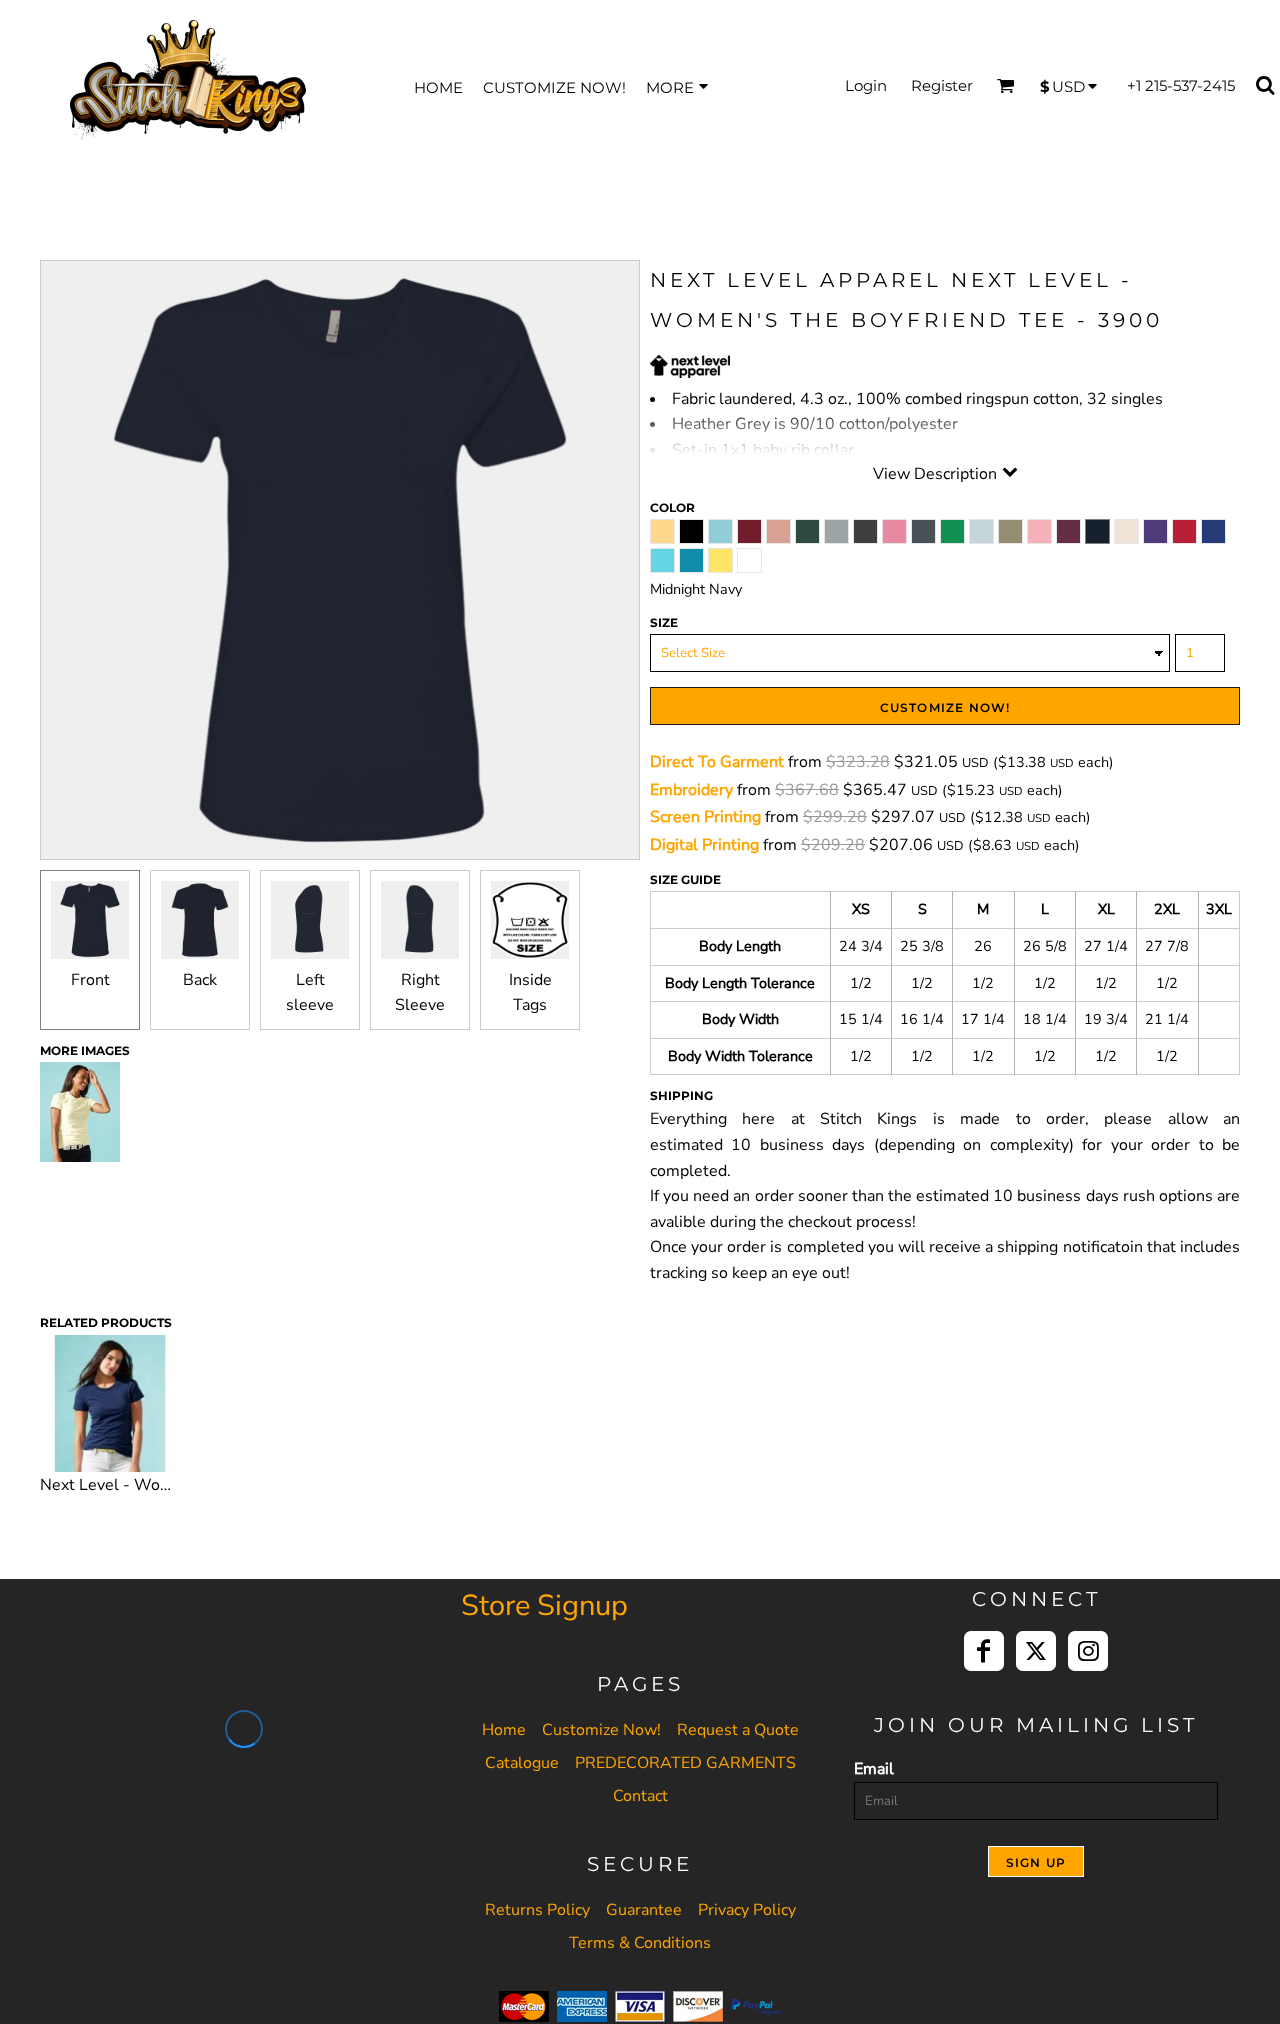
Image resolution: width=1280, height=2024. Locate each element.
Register (942, 85)
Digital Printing (704, 845)
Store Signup (544, 1605)
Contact (640, 1796)
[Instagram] (1088, 1651)
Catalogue (522, 1763)
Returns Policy (537, 1910)
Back (200, 980)
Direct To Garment (717, 762)
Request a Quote (738, 1730)
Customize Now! (601, 1730)
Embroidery (691, 790)
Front (90, 980)
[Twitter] (1036, 1651)
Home (504, 1730)
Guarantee (644, 1910)
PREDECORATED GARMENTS (685, 1763)
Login (866, 85)
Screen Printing (705, 817)
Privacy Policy (747, 1910)
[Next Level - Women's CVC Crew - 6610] (110, 1404)
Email (874, 1769)
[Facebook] (984, 1651)
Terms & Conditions (640, 1943)
